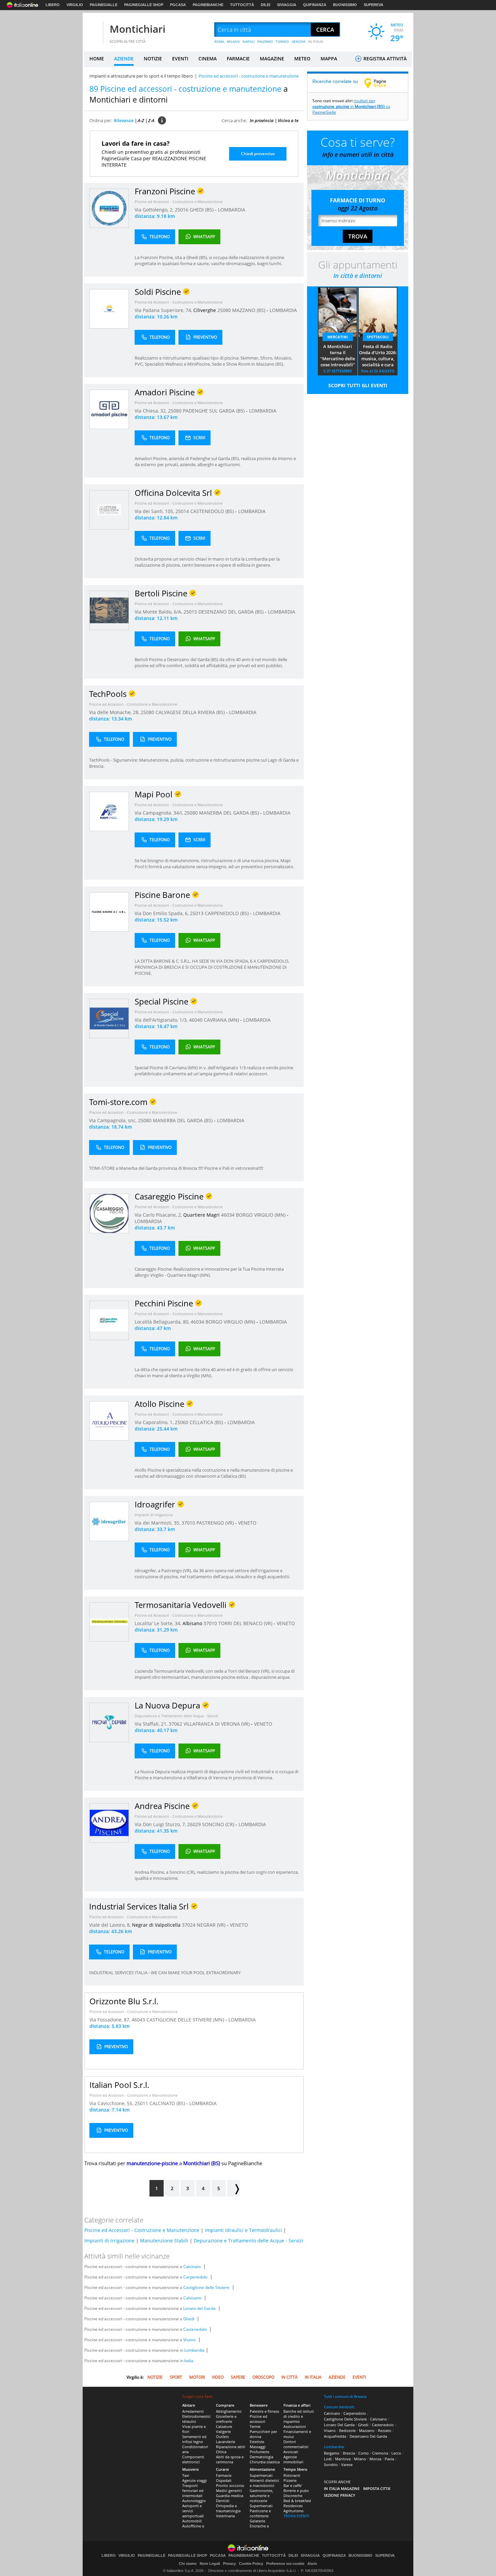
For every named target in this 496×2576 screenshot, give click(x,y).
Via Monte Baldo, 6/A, (159, 612)
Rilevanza (124, 120)
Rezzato (385, 2430)
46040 (196, 1020)
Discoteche (293, 2496)
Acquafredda (335, 2436)
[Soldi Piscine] (109, 308)
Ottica (221, 2452)
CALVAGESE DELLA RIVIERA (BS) (191, 712)
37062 (175, 1724)
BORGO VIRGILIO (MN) (261, 1215)
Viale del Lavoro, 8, (111, 1925)
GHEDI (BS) (202, 210)
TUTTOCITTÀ (242, 5)
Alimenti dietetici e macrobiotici (264, 2483)
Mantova (343, 2459)
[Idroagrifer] (109, 1521)
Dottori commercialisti (296, 2444)
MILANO (233, 41)
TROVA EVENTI (296, 2516)
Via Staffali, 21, (152, 1724)
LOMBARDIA (232, 210)
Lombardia (194, 2350)
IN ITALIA (316, 41)
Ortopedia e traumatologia (228, 2508)
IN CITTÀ (290, 2377)
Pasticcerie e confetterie (260, 2513)
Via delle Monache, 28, (115, 712)
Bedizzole (347, 2430)
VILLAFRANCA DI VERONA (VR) (217, 1724)
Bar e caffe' (293, 2485)
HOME (97, 59)
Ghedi (189, 2319)
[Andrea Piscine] (109, 1823)
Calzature (224, 2426)
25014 (182, 511)
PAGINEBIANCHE (208, 5)
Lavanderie (226, 2442)
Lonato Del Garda (339, 2425)
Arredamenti (193, 2411)
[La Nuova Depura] (109, 1722)
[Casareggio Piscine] (109, 1213)
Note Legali (210, 2564)
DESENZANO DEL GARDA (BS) (232, 612)
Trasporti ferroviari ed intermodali (193, 2490)
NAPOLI (249, 41)
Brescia (349, 2453)
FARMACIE (238, 59)
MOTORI (197, 2377)
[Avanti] (233, 2188)
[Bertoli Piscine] (109, 610)
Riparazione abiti (231, 2447)
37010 (188, 1523)
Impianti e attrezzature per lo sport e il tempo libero (141, 76)
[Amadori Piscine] (109, 409)
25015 (190, 612)
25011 (141, 2103)
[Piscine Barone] (109, 912)
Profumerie (259, 2452)
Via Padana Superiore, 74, (164, 310)
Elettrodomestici (196, 2416)
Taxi (186, 2475)
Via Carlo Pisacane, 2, (159, 1215)
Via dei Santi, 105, (155, 511)
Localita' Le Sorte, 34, (159, 1623)
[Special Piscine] (109, 1018)
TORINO (282, 41)
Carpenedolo (195, 2277)
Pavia (389, 2459)
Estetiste (257, 2442)
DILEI (266, 5)
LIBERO (53, 5)
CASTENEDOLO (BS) (213, 511)
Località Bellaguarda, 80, (163, 1322)
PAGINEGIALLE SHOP (144, 5)
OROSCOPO (263, 2377)
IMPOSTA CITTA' (377, 2488)
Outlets (222, 2437)
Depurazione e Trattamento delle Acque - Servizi (176, 1716)
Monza (375, 2459)
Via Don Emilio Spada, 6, (162, 913)
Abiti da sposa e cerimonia (230, 2459)
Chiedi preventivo (258, 154)
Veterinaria (225, 2516)
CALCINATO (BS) (168, 2103)
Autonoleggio (194, 2501)
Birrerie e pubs (296, 2490)
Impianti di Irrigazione (154, 1515)
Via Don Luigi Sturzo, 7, (161, 1824)
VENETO (247, 1523)
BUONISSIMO (345, 5)
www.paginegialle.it (380, 83)
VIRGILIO (75, 5)
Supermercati (261, 2475)
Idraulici (189, 2421)
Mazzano (367, 2430)
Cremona (380, 2453)
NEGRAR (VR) (212, 1925)
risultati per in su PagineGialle (351, 106)
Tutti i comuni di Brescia (345, 2396)
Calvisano (192, 2298)
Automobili (192, 2521)
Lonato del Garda (199, 2308)
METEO (302, 59)
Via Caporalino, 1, (155, 1422)
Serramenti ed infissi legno (194, 2439)
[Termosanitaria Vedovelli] (109, 1622)
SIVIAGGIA (287, 5)
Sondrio (331, 2465)
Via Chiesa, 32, (151, 411)
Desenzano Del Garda (368, 2436)
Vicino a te (288, 120)
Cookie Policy (251, 2564)
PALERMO (265, 41)
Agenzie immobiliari (293, 2459)
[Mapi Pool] (109, 811)
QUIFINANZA (315, 5)
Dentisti (223, 2501)
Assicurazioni (295, 2426)
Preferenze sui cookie (285, 2564)
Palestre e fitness (264, 2411)
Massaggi (258, 2447)
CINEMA (208, 59)
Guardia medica (230, 2496)
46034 (228, 1215)
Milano (360, 2459)
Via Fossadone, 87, (111, 2020)
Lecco (396, 2453)
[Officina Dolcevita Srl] (109, 509)
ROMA (219, 41)
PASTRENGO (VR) (216, 1523)
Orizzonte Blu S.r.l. (124, 2001)
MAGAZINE (272, 59)
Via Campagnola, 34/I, (159, 813)
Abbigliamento (229, 2411)
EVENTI (180, 59)
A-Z (141, 120)
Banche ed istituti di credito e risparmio (299, 2416)
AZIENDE (124, 59)
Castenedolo (195, 2329)
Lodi (328, 2459)
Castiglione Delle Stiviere (345, 2419)
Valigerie (223, 2431)
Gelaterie (257, 2521)
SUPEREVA (374, 5)
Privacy (229, 2564)
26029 (194, 1824)
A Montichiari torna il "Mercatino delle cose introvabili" (338, 356)
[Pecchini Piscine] (109, 1320)
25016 (182, 210)
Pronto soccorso (230, 2485)
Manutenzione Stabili (164, 2241)
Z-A (151, 120)
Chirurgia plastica (265, 2462)
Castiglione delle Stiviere (206, 2287)
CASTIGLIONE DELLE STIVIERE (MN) (186, 2020)
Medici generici (229, 2490)
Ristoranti (292, 2475)
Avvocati (291, 2452)
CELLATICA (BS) (207, 1422)
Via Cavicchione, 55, (112, 2103)
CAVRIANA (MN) (222, 1020)
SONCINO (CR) (219, 1824)
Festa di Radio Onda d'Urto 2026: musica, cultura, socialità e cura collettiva (378, 356)
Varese (347, 2465)
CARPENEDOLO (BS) (227, 913)
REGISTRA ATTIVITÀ (384, 59)
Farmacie (224, 2475)
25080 (224, 310)
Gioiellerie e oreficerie (226, 2419)
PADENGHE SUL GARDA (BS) (214, 411)
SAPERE (238, 2377)
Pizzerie (290, 2480)
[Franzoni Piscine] (109, 208)
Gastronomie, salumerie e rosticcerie (261, 2496)
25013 (197, 913)
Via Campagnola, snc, (114, 1120)
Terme (255, 2426)
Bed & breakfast (297, 2501)
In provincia (262, 120)
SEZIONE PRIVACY (340, 2495)
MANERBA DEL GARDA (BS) (230, 813)
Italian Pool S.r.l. (119, 2085)
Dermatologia (261, 2457)
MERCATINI (338, 337)
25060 (182, 1422)
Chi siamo (188, 2564)
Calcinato (192, 2267)
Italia (189, 2361)
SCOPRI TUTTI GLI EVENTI (358, 385)
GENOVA (298, 41)
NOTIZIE (153, 59)
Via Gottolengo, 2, (155, 210)
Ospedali (224, 2480)
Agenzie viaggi (195, 2480)
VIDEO (218, 2377)
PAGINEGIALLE (104, 5)
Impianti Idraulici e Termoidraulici (243, 2230)
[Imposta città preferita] (93, 30)
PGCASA (178, 5)
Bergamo (332, 2453)
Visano (189, 2340)
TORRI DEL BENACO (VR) (246, 1623)
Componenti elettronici (193, 2459)
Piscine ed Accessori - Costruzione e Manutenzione (179, 202)
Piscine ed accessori (258, 2419)
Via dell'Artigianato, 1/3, (162, 1020)
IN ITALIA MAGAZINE (342, 2488)
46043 (138, 2020)
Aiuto (312, 2564)
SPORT (176, 2377)
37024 (189, 1925)
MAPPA (329, 59)
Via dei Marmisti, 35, (158, 1523)
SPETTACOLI (378, 337)
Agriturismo (294, 2511)
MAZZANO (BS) (249, 310)
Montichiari (137, 29)
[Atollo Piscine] (109, 1421)
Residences (293, 2506)
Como (364, 2453)
